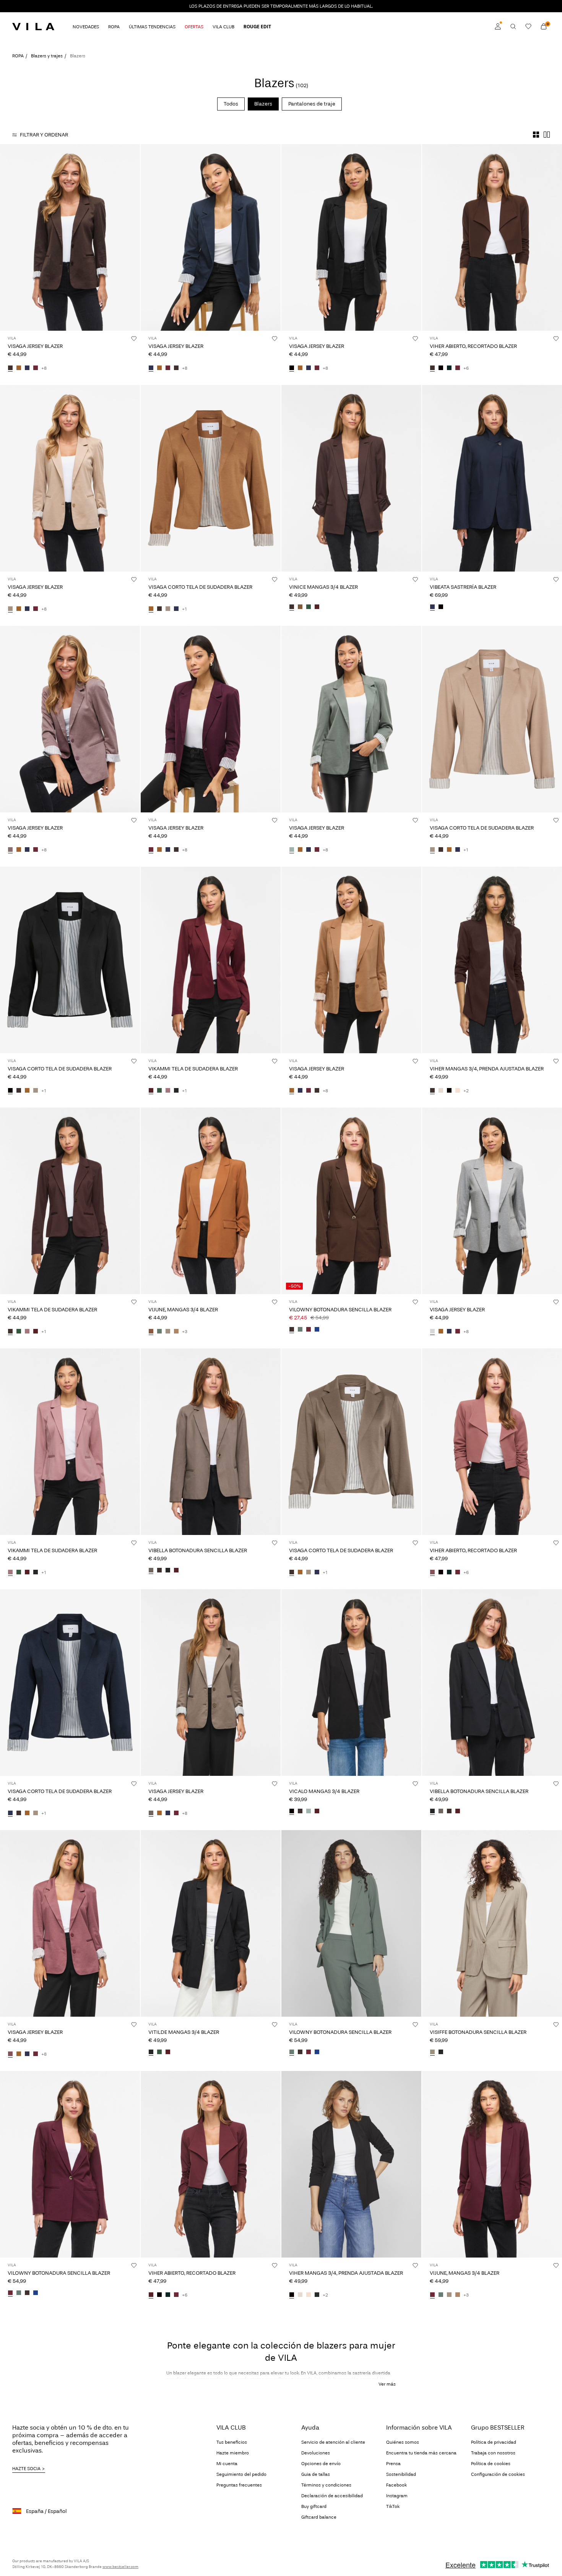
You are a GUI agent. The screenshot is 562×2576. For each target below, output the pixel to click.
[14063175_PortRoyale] (151, 2295)
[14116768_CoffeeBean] (10, 1332)
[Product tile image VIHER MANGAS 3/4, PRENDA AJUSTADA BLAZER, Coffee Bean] (492, 960)
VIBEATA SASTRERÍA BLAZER (463, 587)
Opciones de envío (321, 2464)
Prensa (393, 2464)
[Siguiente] (133, 237)
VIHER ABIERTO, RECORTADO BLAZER (473, 346)
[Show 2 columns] (547, 135)
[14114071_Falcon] (151, 1813)
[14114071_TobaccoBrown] (19, 368)
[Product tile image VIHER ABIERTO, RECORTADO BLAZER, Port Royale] (211, 2164)
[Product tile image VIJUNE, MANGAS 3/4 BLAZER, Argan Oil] (211, 1201)
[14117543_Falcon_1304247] (151, 1571)
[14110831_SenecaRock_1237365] (432, 2052)
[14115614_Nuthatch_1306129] (300, 607)
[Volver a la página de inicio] (33, 26)
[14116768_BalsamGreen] (159, 1091)
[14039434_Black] (449, 1091)
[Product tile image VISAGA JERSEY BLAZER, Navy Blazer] (211, 237)
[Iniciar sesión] (498, 26)
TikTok (393, 2506)
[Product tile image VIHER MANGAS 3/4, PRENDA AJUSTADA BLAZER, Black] (351, 2164)
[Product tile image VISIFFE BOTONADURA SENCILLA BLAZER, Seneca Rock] (492, 1923)
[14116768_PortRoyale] (151, 1091)
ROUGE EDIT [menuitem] (257, 27)
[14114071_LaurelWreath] (292, 850)
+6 (466, 368)
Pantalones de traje (312, 104)
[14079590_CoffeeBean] (292, 1330)
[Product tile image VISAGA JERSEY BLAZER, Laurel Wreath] (351, 719)
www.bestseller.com (120, 2567)
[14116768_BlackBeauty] (176, 1091)
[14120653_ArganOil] (151, 1332)
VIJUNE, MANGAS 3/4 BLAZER (183, 1310)
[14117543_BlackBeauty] (168, 1571)
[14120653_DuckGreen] (159, 1332)
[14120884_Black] (441, 607)
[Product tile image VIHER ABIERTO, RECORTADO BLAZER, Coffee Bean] (492, 237)
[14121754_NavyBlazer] (176, 609)
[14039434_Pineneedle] (317, 2295)
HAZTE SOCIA (26, 2469)
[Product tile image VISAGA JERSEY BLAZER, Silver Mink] (70, 478)
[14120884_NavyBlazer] (432, 607)
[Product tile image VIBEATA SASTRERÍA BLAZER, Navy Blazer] (492, 478)
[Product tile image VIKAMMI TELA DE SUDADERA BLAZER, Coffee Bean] (70, 1201)
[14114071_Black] (292, 368)
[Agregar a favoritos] (134, 338)
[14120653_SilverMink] (168, 1332)
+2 (466, 1091)
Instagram (397, 2496)
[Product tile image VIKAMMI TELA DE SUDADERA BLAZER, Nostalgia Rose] (70, 1442)
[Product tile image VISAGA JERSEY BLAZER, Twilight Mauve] (70, 719)
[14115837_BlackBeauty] (151, 2052)
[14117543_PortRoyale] (176, 1571)
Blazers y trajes (47, 56)
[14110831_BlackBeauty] (441, 2052)
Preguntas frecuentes (239, 2485)
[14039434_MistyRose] (458, 1091)
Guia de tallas (316, 2474)
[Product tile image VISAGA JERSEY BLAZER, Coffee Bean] (70, 237)
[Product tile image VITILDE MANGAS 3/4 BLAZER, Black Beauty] (211, 1923)
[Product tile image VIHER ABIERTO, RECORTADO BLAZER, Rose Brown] (492, 1442)
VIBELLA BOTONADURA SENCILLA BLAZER (198, 1550)
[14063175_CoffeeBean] (432, 368)
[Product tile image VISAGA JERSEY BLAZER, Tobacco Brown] (351, 960)
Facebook (396, 2485)
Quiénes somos (403, 2442)
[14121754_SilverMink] (168, 609)
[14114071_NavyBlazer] (27, 368)
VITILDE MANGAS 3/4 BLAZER (184, 2032)
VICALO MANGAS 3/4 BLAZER (324, 1791)
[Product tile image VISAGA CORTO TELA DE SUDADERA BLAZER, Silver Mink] (492, 719)
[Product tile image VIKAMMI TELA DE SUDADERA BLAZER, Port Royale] (211, 960)
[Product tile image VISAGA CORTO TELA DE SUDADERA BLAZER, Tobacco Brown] (211, 478)
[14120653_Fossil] (176, 1332)
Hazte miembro (233, 2453)
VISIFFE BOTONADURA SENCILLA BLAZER (478, 2032)
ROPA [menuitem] (114, 27)
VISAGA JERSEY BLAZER (35, 346)
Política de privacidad (494, 2442)
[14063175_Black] (441, 368)
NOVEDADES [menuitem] (86, 27)
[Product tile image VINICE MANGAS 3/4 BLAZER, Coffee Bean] (351, 478)
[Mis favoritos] (528, 26)
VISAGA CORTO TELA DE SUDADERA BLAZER (200, 587)
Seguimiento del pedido (241, 2474)
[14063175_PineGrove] (449, 368)
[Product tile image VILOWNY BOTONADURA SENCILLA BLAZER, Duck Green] (351, 1923)
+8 (44, 368)
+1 (184, 609)
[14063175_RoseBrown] (432, 1572)
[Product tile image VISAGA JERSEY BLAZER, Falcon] (211, 1683)
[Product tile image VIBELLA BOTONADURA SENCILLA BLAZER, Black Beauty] (492, 1683)
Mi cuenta (227, 2464)
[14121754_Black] (10, 1091)
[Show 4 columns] (536, 135)
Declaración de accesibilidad (332, 2496)
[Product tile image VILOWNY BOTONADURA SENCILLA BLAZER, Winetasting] (70, 2164)
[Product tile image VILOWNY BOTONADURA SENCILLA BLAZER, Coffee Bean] (351, 1201)
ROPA (18, 56)
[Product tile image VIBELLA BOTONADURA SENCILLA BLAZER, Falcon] (211, 1442)
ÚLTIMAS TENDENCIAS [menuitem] (152, 27)
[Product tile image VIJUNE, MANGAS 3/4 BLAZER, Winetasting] (492, 2164)
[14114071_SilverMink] (10, 609)
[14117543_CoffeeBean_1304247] (159, 1571)
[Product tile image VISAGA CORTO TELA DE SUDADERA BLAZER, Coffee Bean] (351, 1442)
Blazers (263, 104)
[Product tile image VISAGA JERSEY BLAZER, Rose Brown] (70, 1923)
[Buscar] (513, 26)
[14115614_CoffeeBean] (292, 607)
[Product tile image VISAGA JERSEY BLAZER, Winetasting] (211, 719)
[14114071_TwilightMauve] (10, 850)
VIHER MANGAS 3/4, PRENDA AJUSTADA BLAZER (487, 1069)
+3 (185, 1332)
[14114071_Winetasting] (36, 368)
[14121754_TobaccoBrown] (151, 609)
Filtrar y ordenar (44, 135)
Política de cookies (491, 2464)
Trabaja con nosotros (493, 2453)
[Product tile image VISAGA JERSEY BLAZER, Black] (351, 237)
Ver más (387, 2384)
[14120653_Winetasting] (432, 2295)
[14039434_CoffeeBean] (432, 1091)
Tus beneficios (232, 2442)
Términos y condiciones (326, 2485)
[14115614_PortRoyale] (317, 607)
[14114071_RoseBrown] (10, 2054)
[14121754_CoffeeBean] (159, 609)
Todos (231, 104)
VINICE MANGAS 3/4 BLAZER (323, 587)
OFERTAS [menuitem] (194, 27)
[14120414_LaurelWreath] (309, 1811)
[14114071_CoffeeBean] (10, 368)
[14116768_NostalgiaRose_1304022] (168, 1091)
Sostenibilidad (401, 2474)
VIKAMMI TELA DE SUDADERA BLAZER (193, 1069)
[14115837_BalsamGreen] (159, 2052)
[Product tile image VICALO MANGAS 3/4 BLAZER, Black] (351, 1683)
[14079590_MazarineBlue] (317, 1330)
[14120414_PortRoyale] (317, 1811)
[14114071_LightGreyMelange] (432, 1332)
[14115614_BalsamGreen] (309, 607)
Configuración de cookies (498, 2474)
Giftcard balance (319, 2517)
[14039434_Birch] (441, 1091)
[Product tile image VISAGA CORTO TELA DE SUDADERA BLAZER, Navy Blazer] (70, 1683)
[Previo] (7, 237)
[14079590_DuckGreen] (300, 1330)
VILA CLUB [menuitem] (223, 27)
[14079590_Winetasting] (309, 1330)
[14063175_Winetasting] (458, 368)
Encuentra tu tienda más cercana (421, 2453)
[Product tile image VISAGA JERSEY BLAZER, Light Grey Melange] (492, 1201)
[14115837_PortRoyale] (168, 2052)
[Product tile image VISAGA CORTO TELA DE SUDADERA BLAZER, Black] (70, 960)
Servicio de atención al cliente (333, 2442)
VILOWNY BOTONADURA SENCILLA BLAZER (340, 1310)
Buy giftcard (314, 2506)
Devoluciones (316, 2453)
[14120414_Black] (292, 1811)
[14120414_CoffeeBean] (300, 1811)
